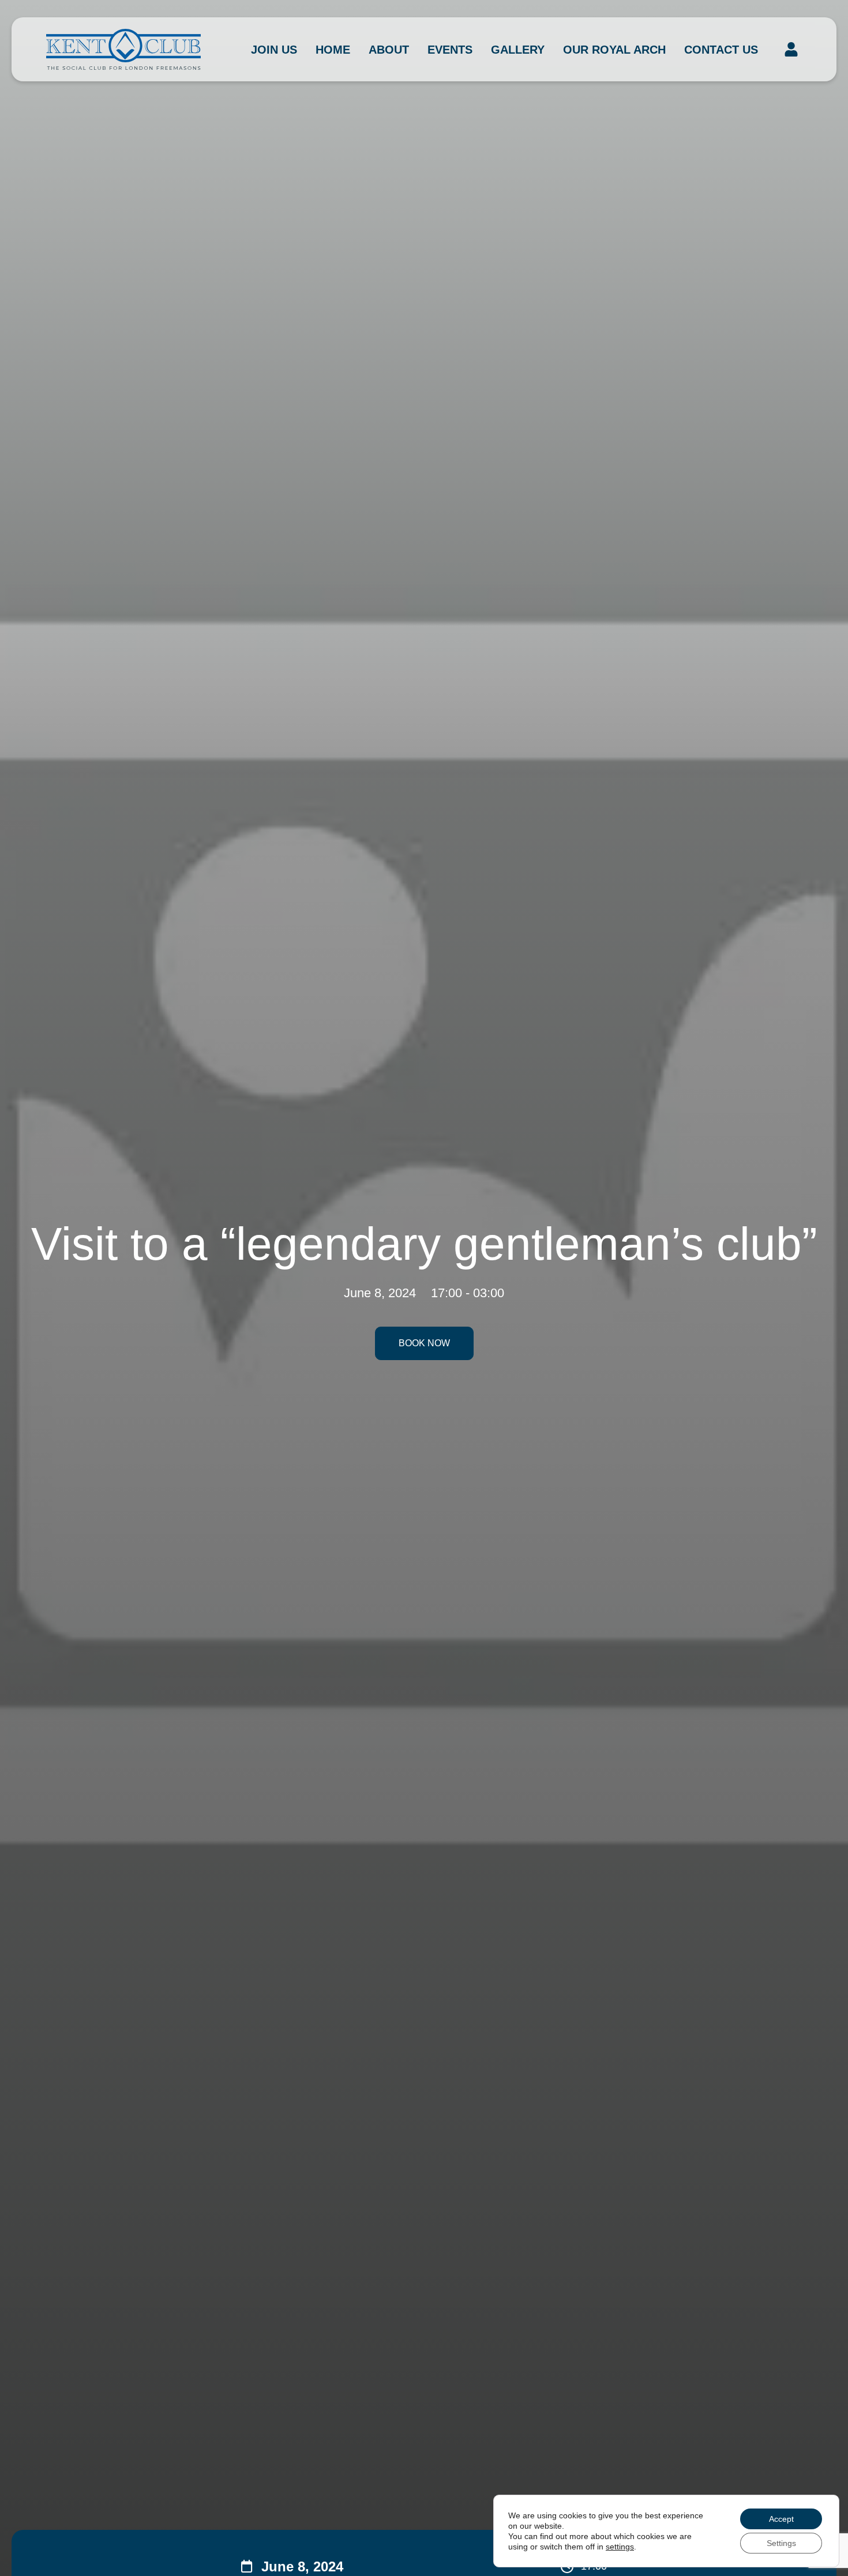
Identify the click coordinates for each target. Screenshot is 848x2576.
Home (333, 50)
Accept (781, 2519)
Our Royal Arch (614, 50)
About (389, 50)
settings (620, 2547)
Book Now (424, 1343)
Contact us (721, 50)
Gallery (518, 50)
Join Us (274, 50)
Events (450, 50)
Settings (781, 2543)
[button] (791, 50)
